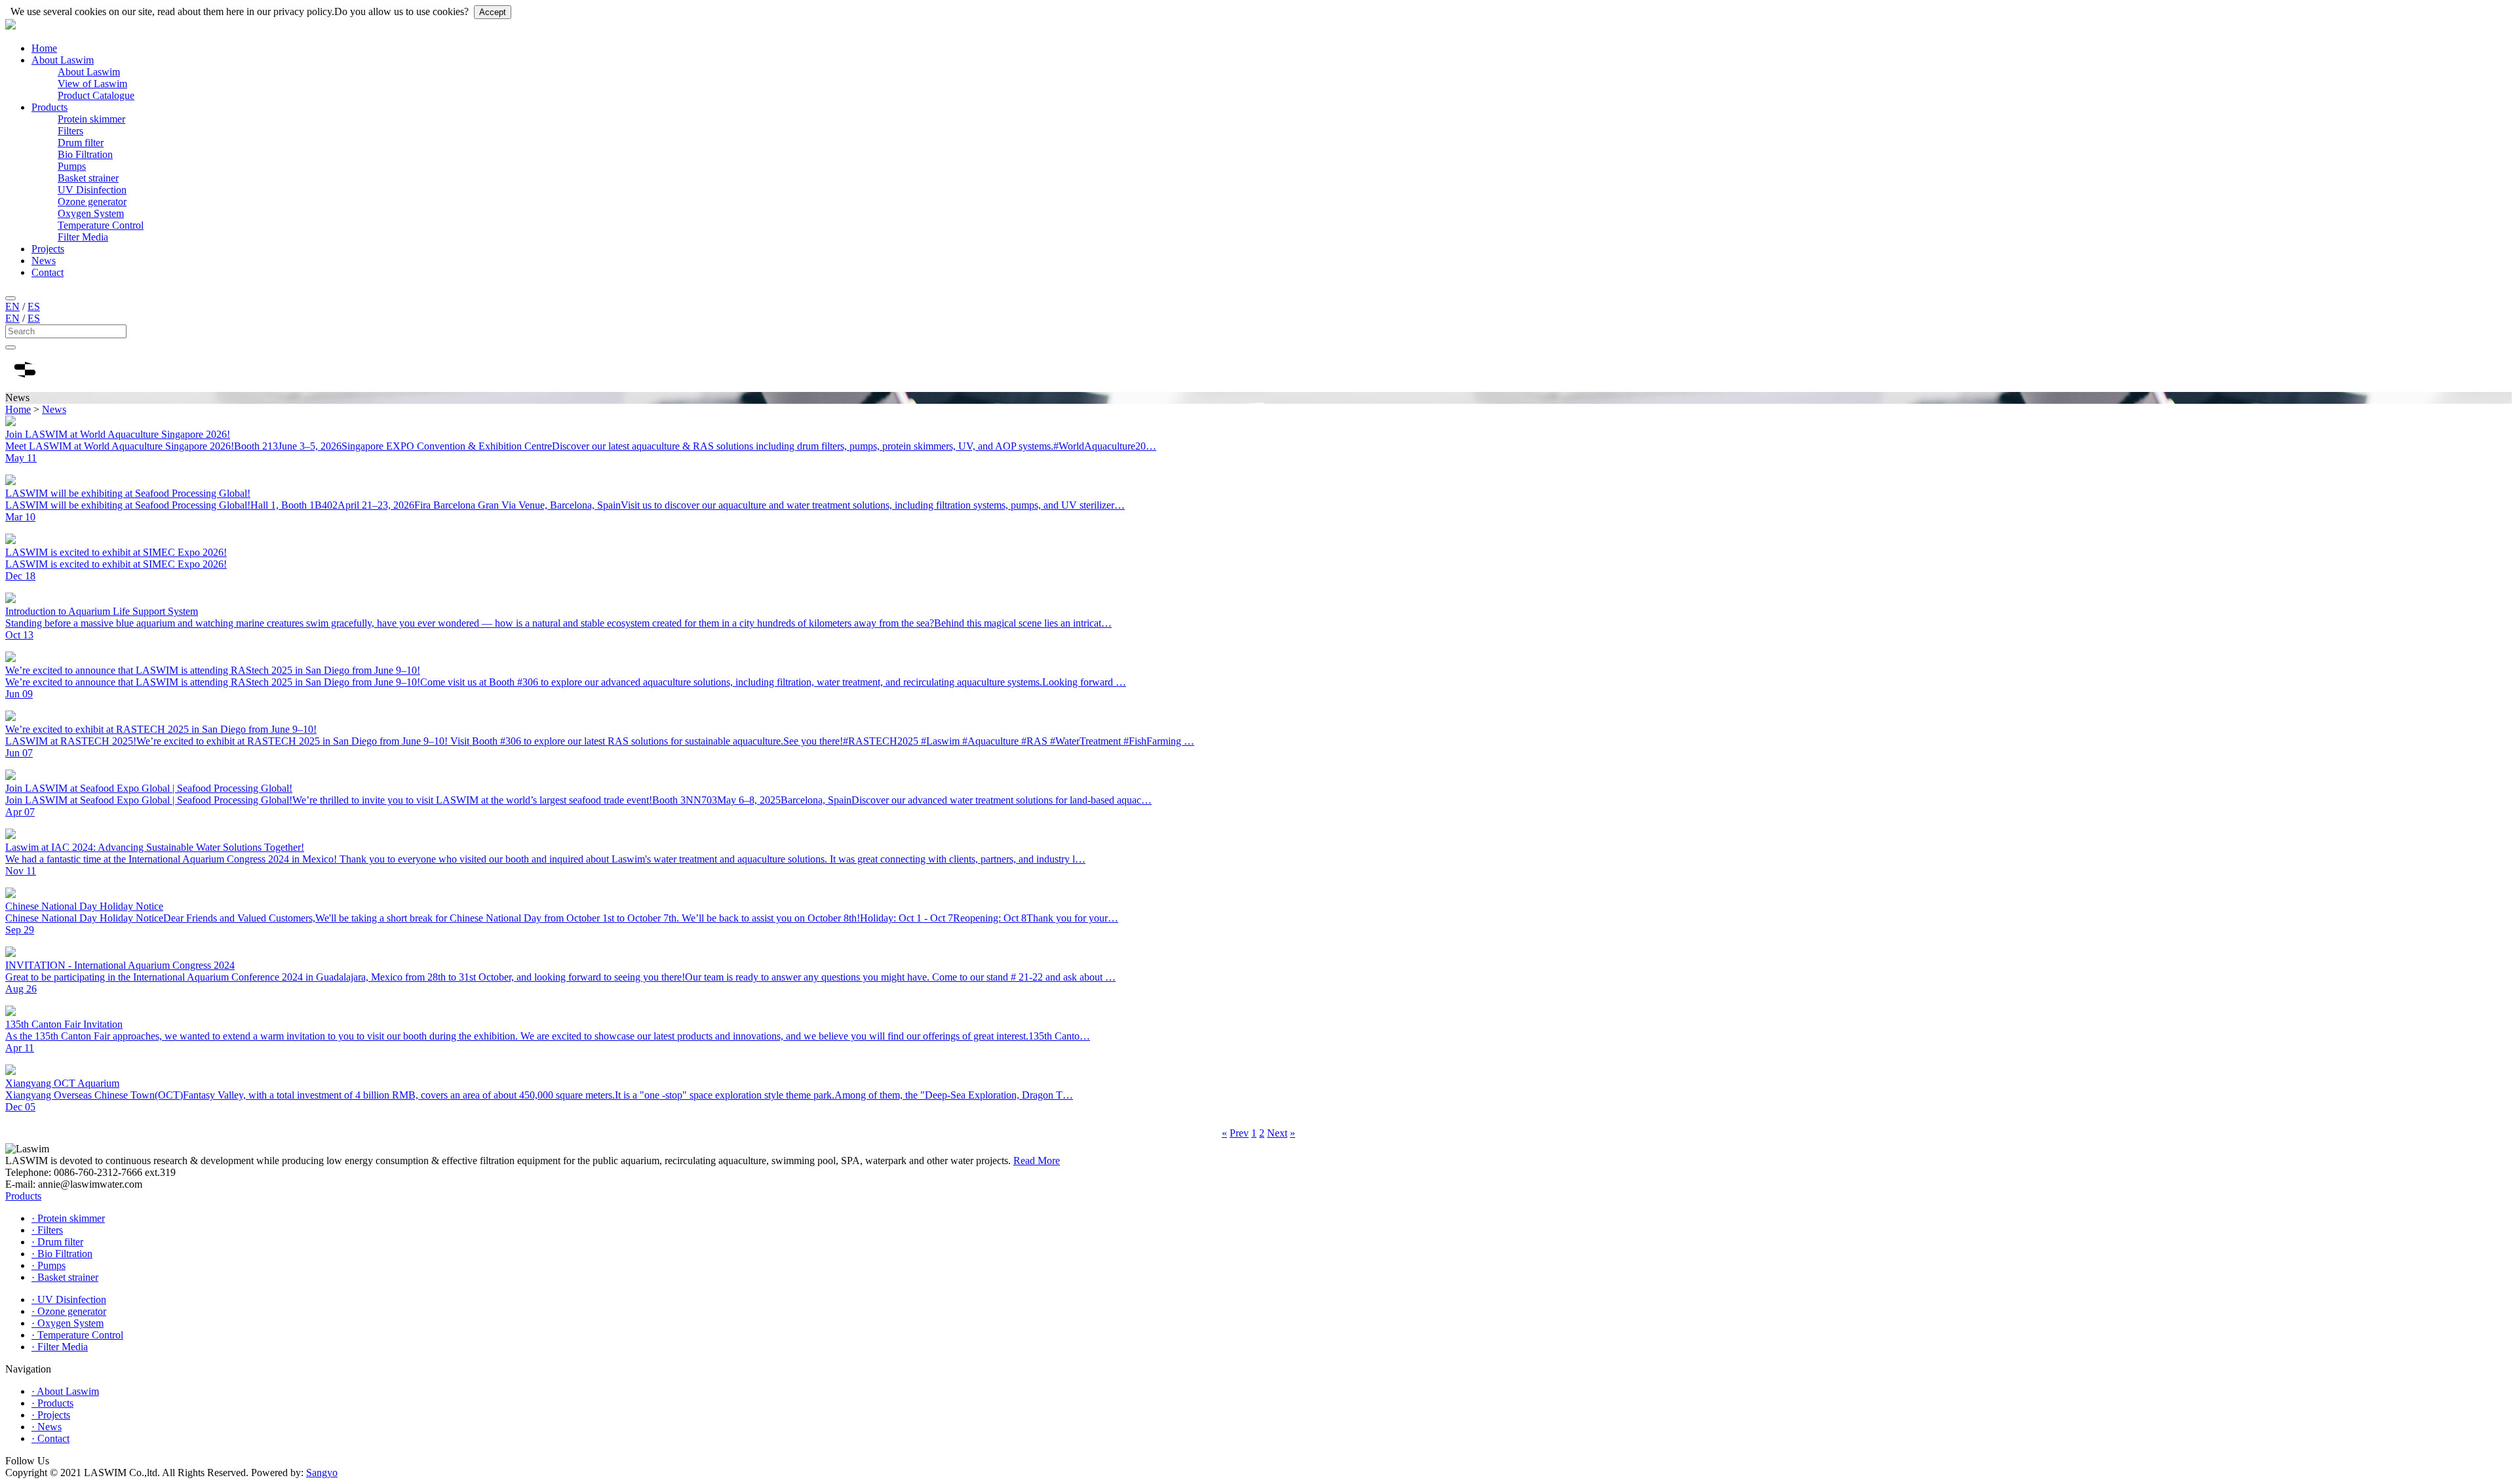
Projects (48, 249)
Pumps (72, 166)
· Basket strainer (65, 1277)
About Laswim (63, 60)
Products (49, 107)
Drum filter (81, 143)
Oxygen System (91, 213)
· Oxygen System (68, 1323)
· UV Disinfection (69, 1299)
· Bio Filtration (62, 1254)
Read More (1037, 1161)
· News (47, 1427)
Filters (70, 131)
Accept (493, 12)
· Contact (50, 1438)
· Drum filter (57, 1242)
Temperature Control (101, 225)
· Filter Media (60, 1347)
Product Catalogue (96, 95)
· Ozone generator (69, 1311)
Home (44, 48)
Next (1277, 1133)
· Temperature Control (77, 1335)
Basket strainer (88, 178)
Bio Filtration (85, 154)
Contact (48, 272)
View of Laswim (92, 84)
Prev (1239, 1133)
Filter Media (83, 237)
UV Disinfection (92, 190)
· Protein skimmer (68, 1218)
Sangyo (322, 1473)
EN (12, 306)
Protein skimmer (91, 119)
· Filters (47, 1230)
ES (34, 306)
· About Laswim (65, 1391)
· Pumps (49, 1265)
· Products (52, 1403)
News (44, 261)
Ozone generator (92, 202)
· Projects (51, 1415)
